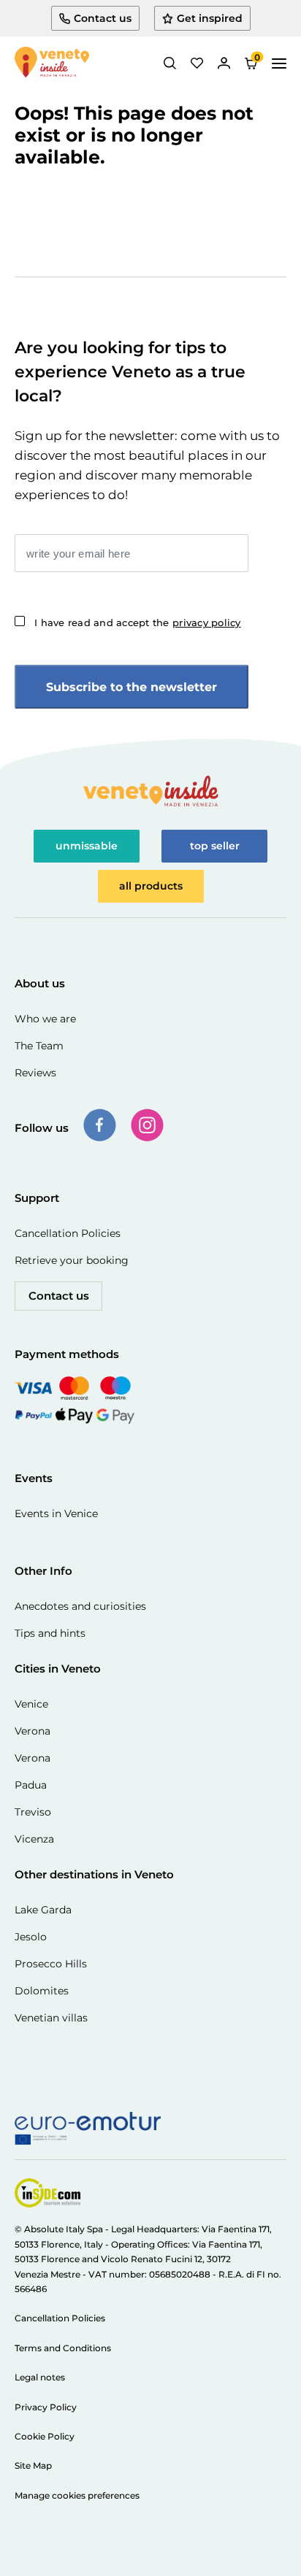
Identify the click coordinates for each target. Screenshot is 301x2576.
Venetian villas (51, 2018)
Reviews (35, 1073)
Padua (31, 1785)
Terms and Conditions (63, 2348)
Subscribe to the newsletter (132, 687)
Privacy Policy (46, 2407)
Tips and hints (50, 1633)
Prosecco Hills (51, 1964)
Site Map (33, 2465)
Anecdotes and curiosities (80, 1606)
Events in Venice (56, 1513)
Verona (33, 1731)
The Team (39, 1046)
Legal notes (40, 2377)
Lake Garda (43, 1910)
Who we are (45, 1019)
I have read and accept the (138, 622)
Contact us (59, 1296)
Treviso (33, 1812)
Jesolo (31, 1937)
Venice (31, 1704)
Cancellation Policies (68, 1233)
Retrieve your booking (72, 1260)
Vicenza (34, 1839)
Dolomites (42, 1991)
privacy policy (207, 622)
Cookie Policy (45, 2436)
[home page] (52, 63)
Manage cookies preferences (77, 2495)
